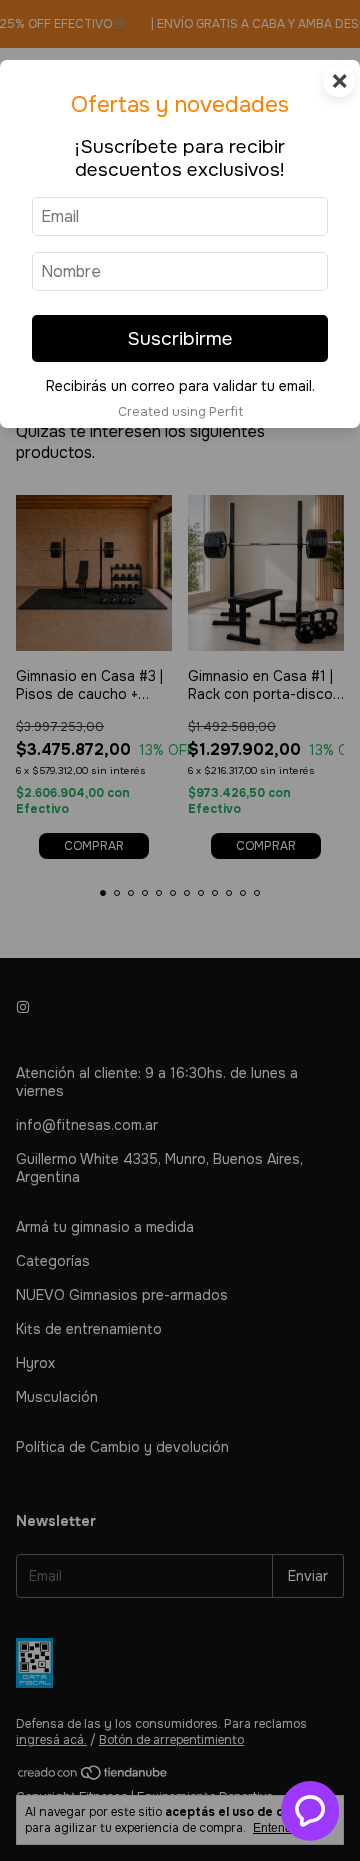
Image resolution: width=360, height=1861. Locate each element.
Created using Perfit (180, 412)
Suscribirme (180, 338)
